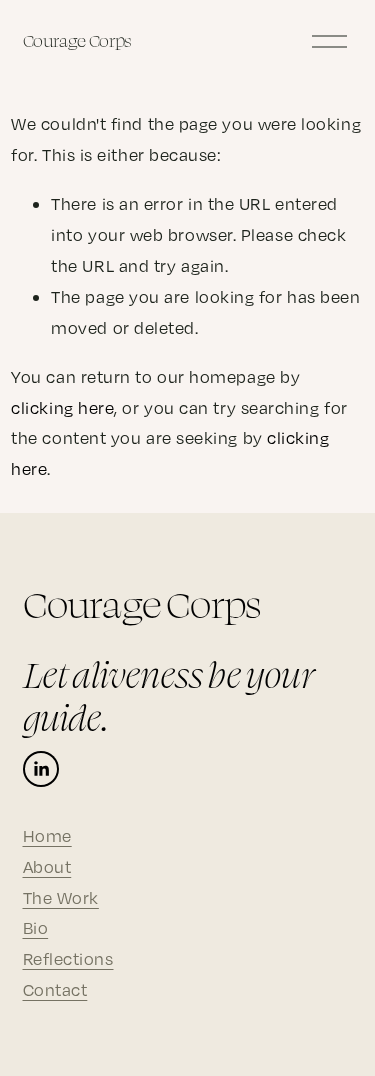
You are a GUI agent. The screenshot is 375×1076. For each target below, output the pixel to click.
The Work (61, 897)
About (47, 866)
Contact (55, 989)
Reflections (68, 958)
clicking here (62, 407)
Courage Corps (77, 40)
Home (47, 835)
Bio (36, 927)
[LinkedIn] (41, 769)
